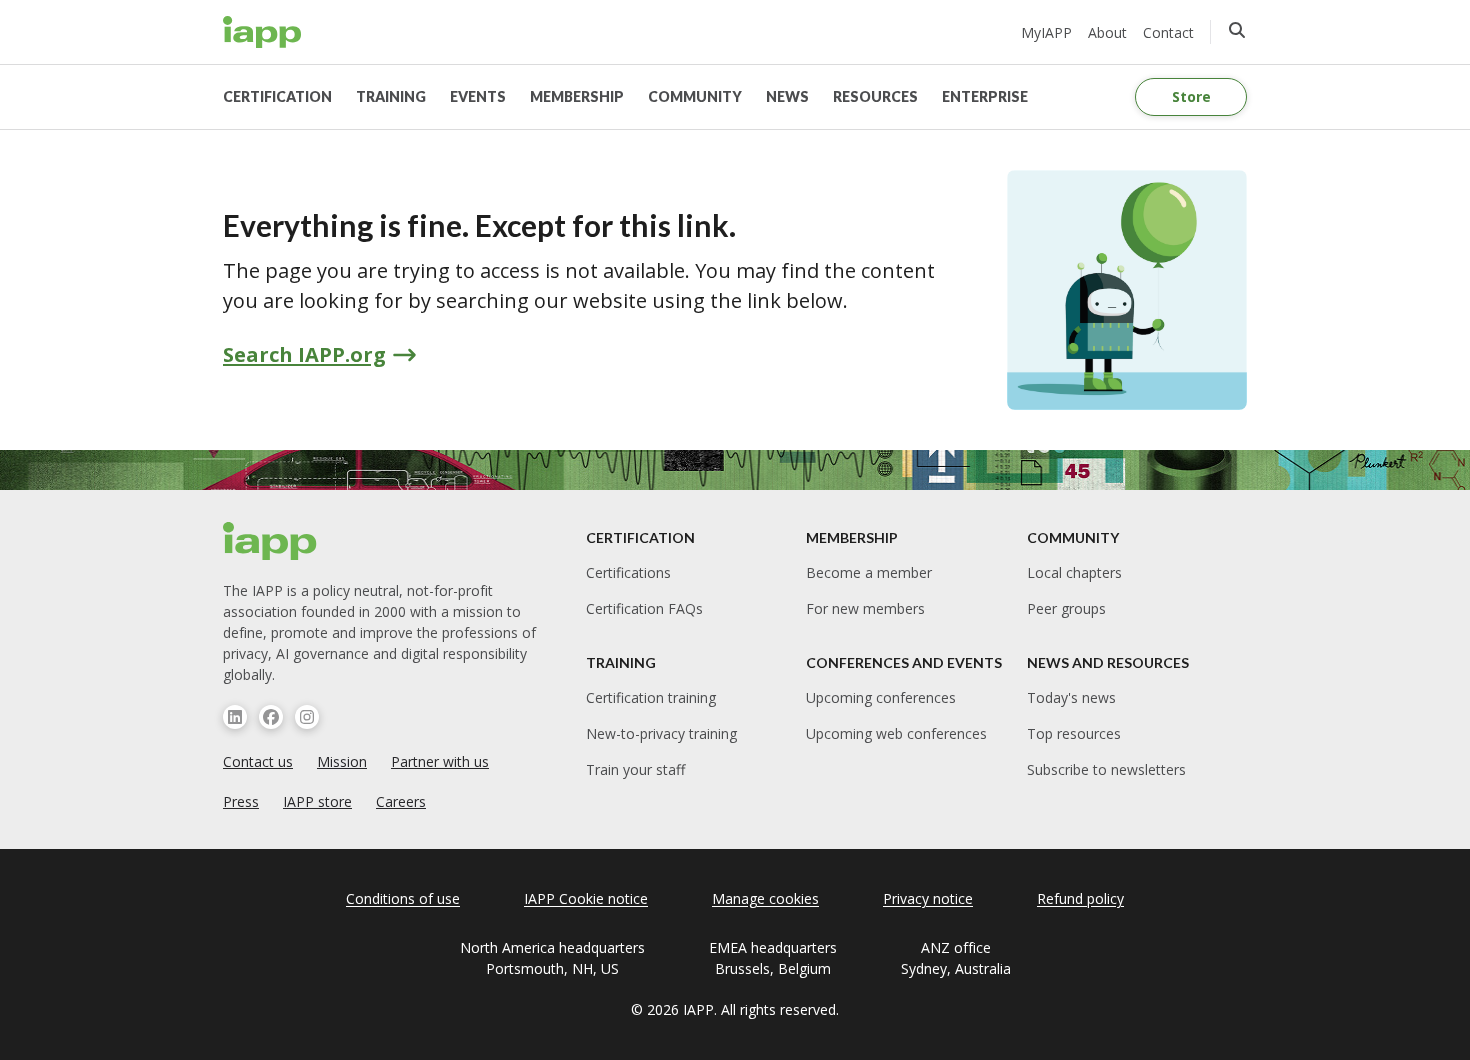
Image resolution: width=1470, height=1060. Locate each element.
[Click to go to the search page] (1237, 30)
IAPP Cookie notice (586, 898)
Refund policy (1080, 898)
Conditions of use (403, 898)
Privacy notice (928, 898)
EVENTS (478, 96)
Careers (401, 801)
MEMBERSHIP (577, 96)
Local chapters (1074, 572)
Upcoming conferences (881, 697)
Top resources (1074, 733)
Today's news (1071, 697)
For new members (865, 608)
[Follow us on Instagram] (307, 717)
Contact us (258, 761)
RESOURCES (875, 96)
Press (241, 801)
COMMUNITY (695, 96)
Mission (342, 761)
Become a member (869, 572)
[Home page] (270, 541)
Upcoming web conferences (896, 733)
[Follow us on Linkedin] (235, 717)
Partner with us (440, 761)
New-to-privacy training (661, 733)
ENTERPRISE (985, 96)
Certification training (651, 697)
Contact (1168, 32)
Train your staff (635, 769)
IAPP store (317, 801)
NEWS (787, 96)
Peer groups (1066, 608)
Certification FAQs (644, 608)
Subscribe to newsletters (1106, 769)
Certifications (628, 572)
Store (1191, 96)
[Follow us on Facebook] (271, 717)
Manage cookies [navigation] (765, 898)
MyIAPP (1046, 32)
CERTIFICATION (277, 96)
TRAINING (391, 96)
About (1107, 32)
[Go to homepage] (262, 32)
